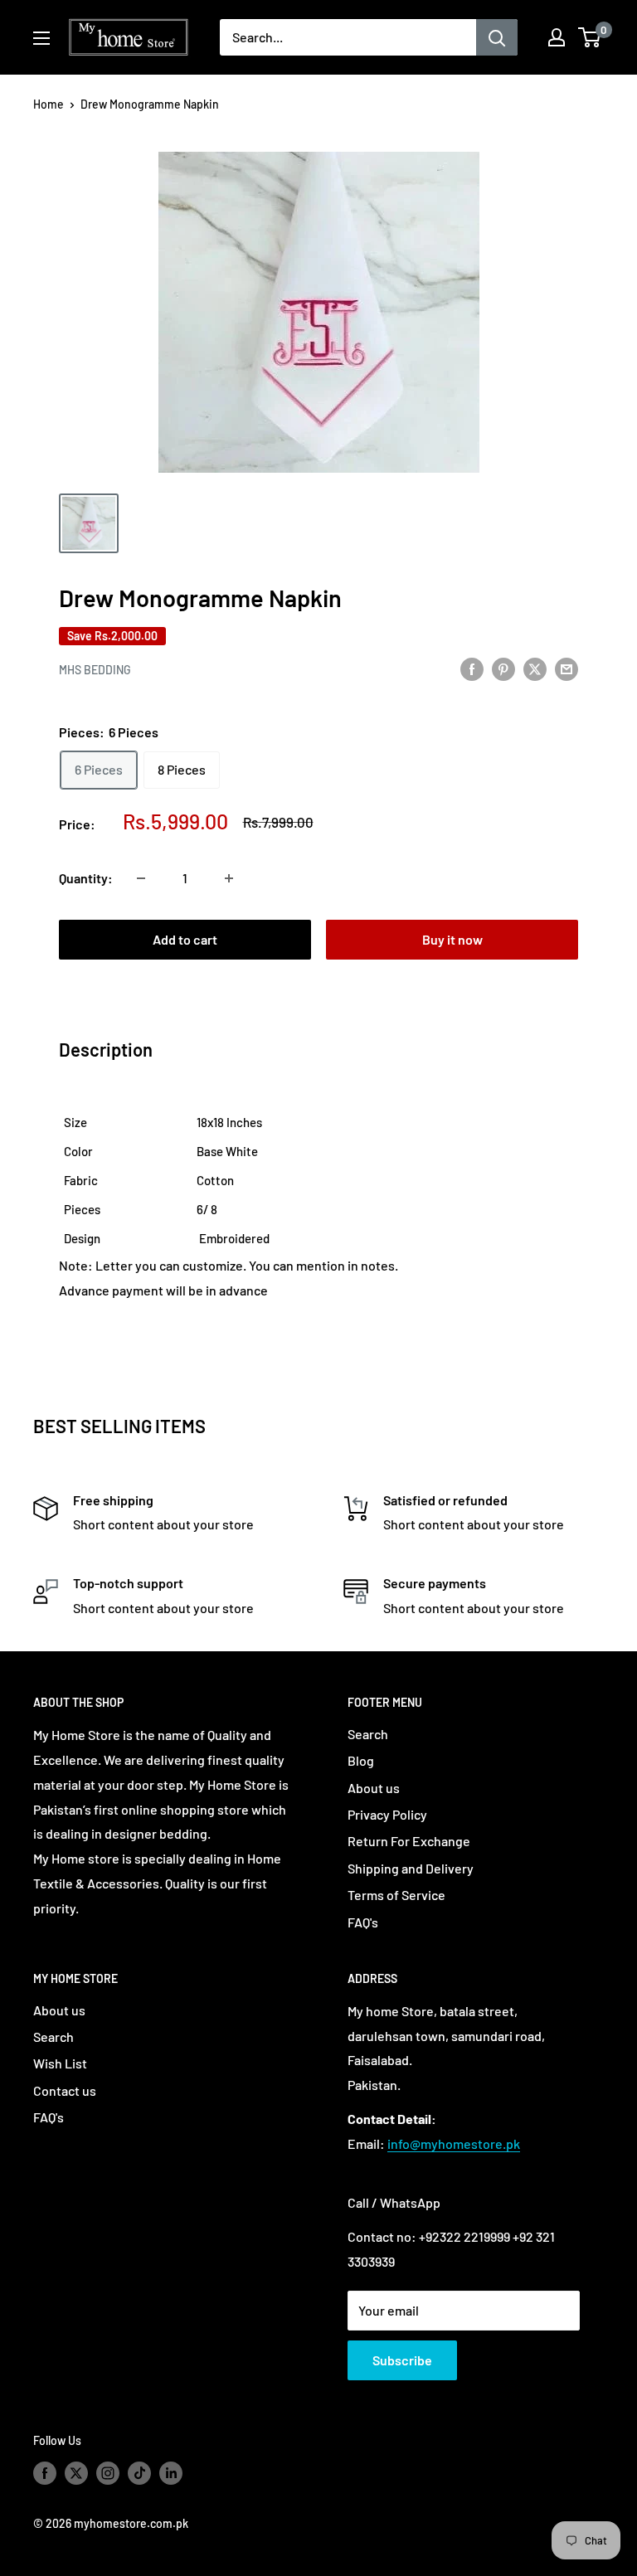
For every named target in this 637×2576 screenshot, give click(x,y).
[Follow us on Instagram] (108, 2473)
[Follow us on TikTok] (139, 2473)
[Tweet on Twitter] (535, 668)
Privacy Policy (387, 1814)
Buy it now (452, 939)
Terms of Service (396, 1895)
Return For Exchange (409, 1841)
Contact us (65, 2090)
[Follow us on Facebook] (45, 2473)
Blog (361, 1760)
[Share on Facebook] (472, 668)
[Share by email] (566, 668)
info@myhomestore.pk (454, 2143)
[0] (590, 37)
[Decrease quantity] (141, 878)
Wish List (60, 2063)
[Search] (497, 37)
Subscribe (402, 2360)
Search (368, 1734)
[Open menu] (41, 38)
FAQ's (363, 1922)
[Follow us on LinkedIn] (171, 2473)
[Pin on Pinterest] (503, 668)
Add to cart (185, 939)
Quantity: (86, 878)
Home (49, 104)
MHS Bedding (95, 670)
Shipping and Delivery (411, 1868)
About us (374, 1788)
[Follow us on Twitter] (76, 2473)
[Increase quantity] (229, 878)
